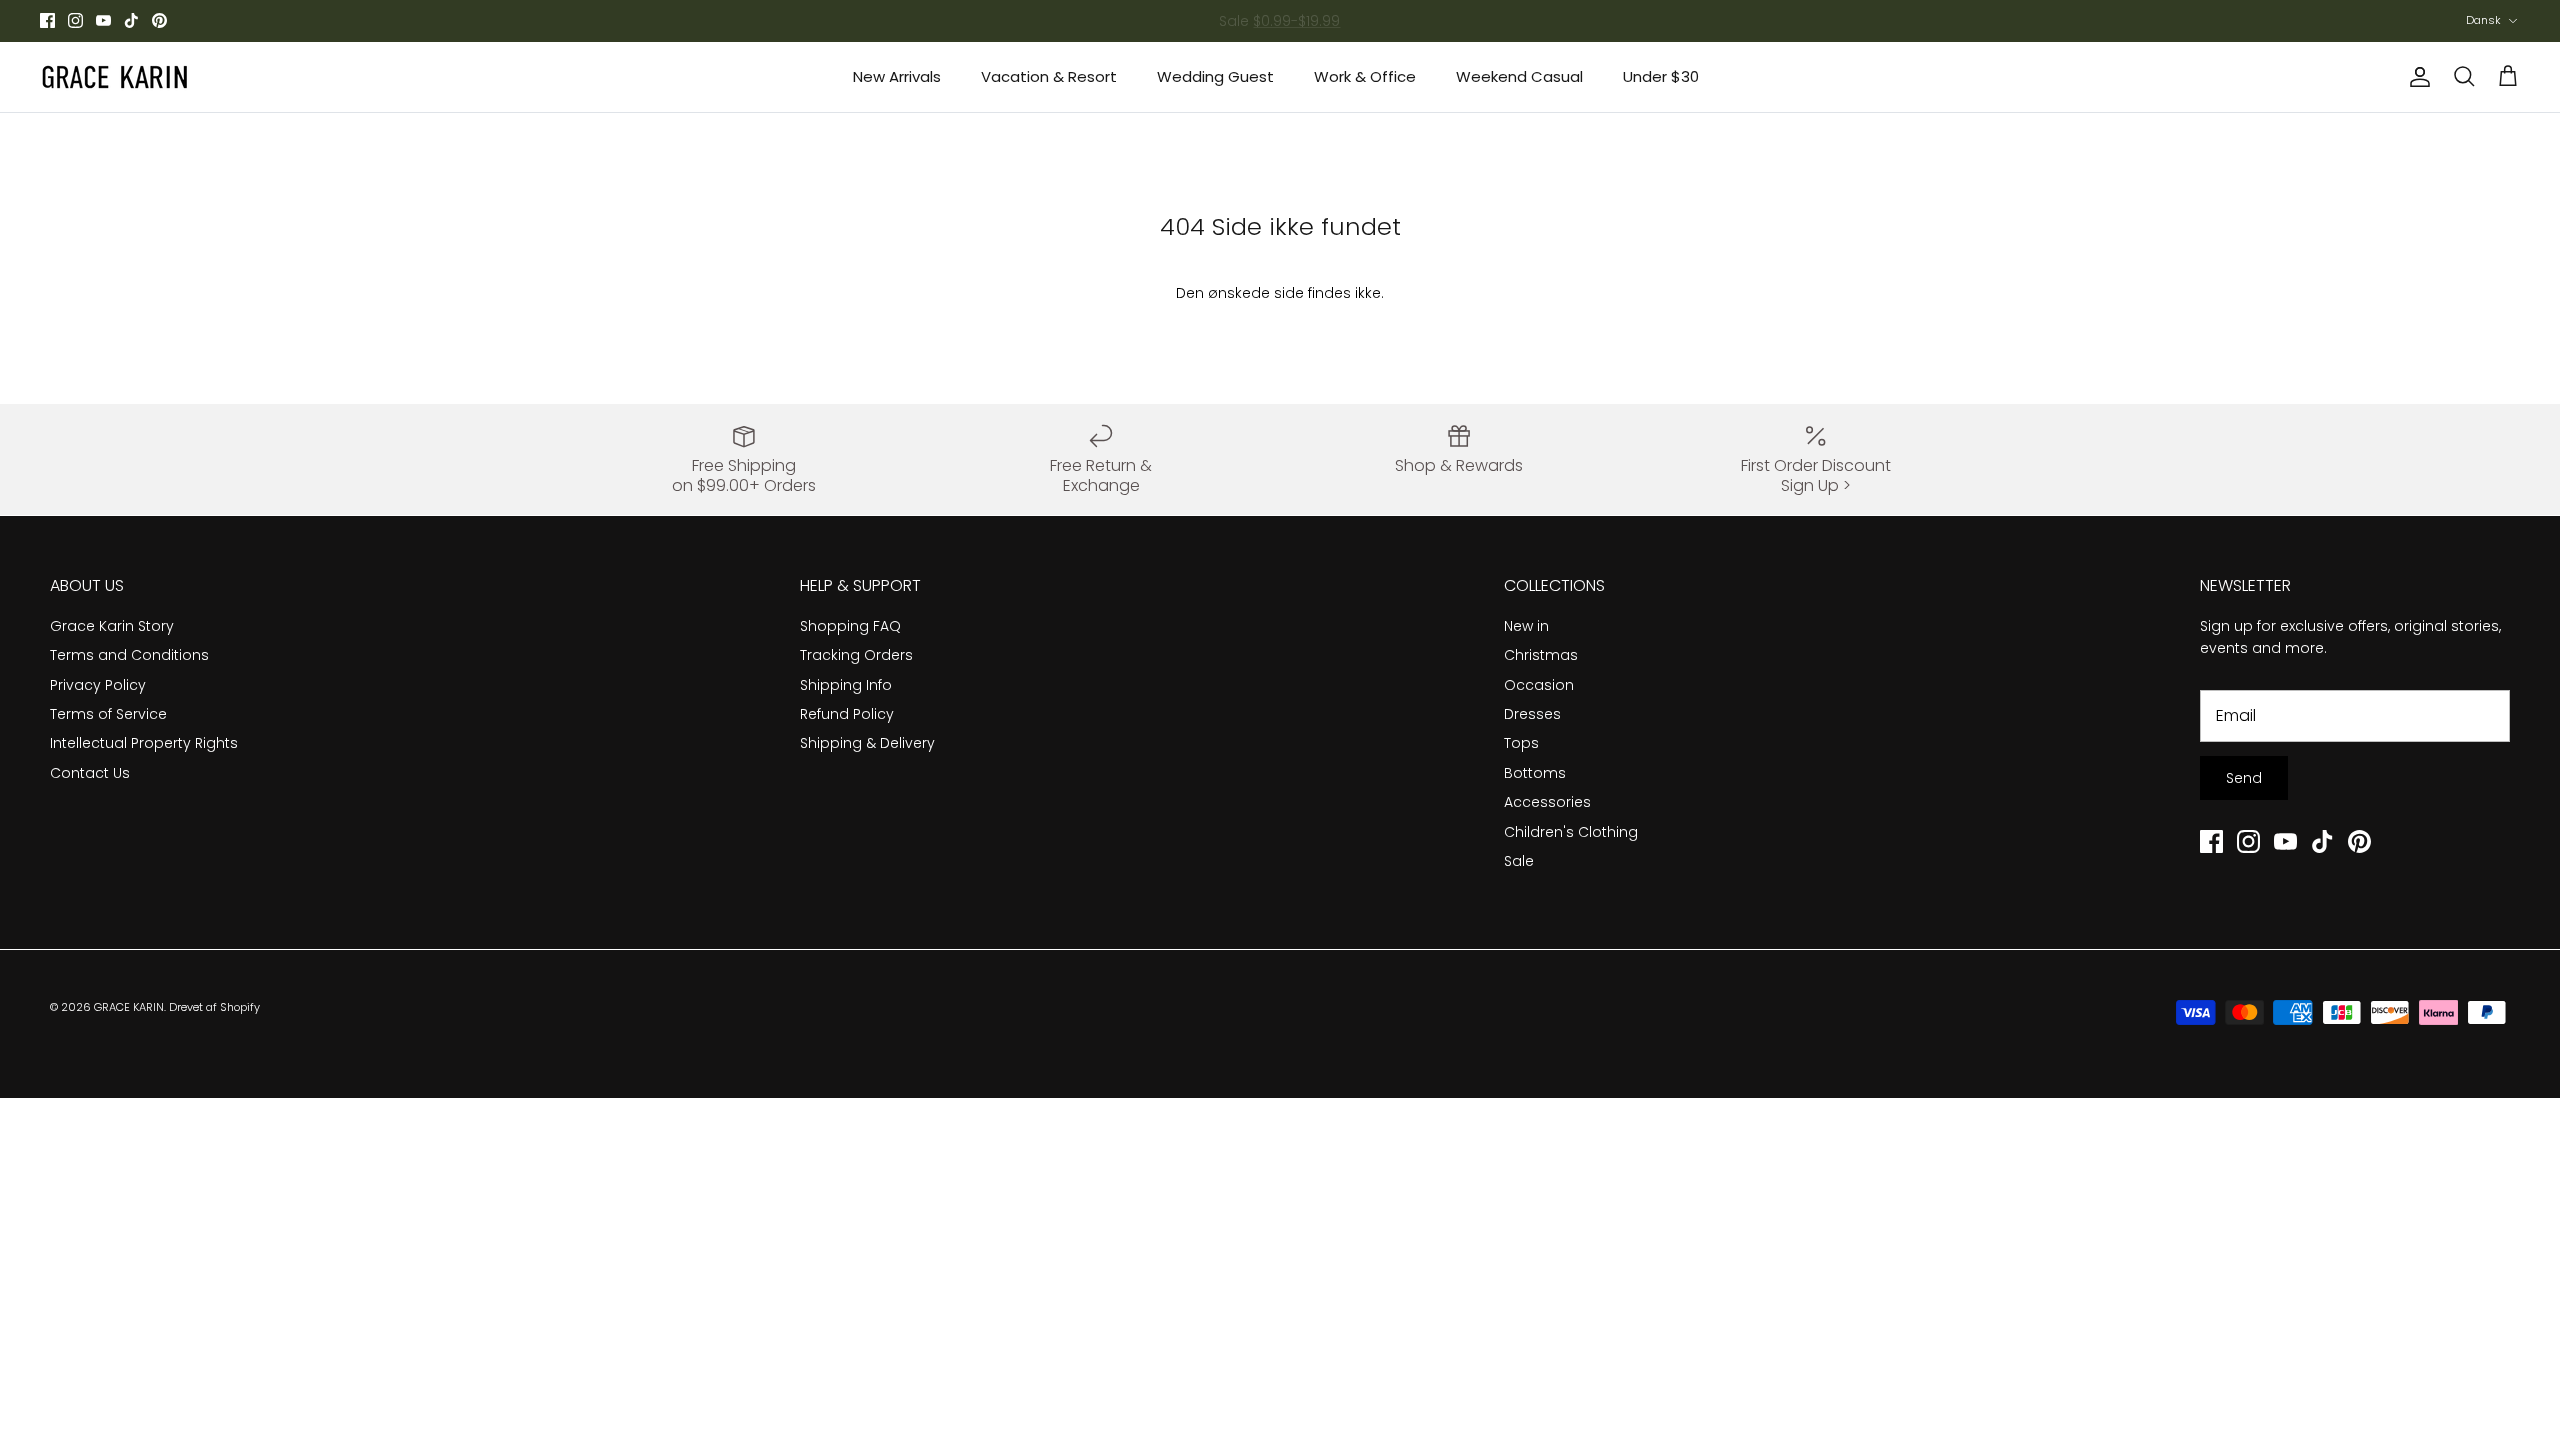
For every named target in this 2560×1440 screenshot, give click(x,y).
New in (1526, 626)
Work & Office (1365, 76)
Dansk (2483, 20)
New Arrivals (897, 76)
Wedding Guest (1215, 76)
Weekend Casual (1519, 76)
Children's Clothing (1571, 832)
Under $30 (1661, 76)
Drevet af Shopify (214, 1007)
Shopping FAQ (850, 626)
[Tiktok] (131, 20)
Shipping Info (846, 685)
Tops (1521, 743)
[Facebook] (47, 20)
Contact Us (90, 773)
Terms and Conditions (129, 655)
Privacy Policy (98, 685)
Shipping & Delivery (867, 743)
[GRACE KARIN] (115, 77)
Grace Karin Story (112, 626)
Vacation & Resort (1049, 76)
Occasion (1539, 685)
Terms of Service (108, 714)
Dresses (1532, 714)
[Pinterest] (159, 20)
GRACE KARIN (129, 1007)
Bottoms (1535, 773)
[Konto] (2416, 77)
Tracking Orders (856, 655)
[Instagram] (75, 20)
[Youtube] (103, 20)
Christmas (1541, 655)
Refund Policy (847, 714)
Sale (1519, 861)
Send (2244, 778)
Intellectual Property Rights (144, 743)
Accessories (1547, 802)
